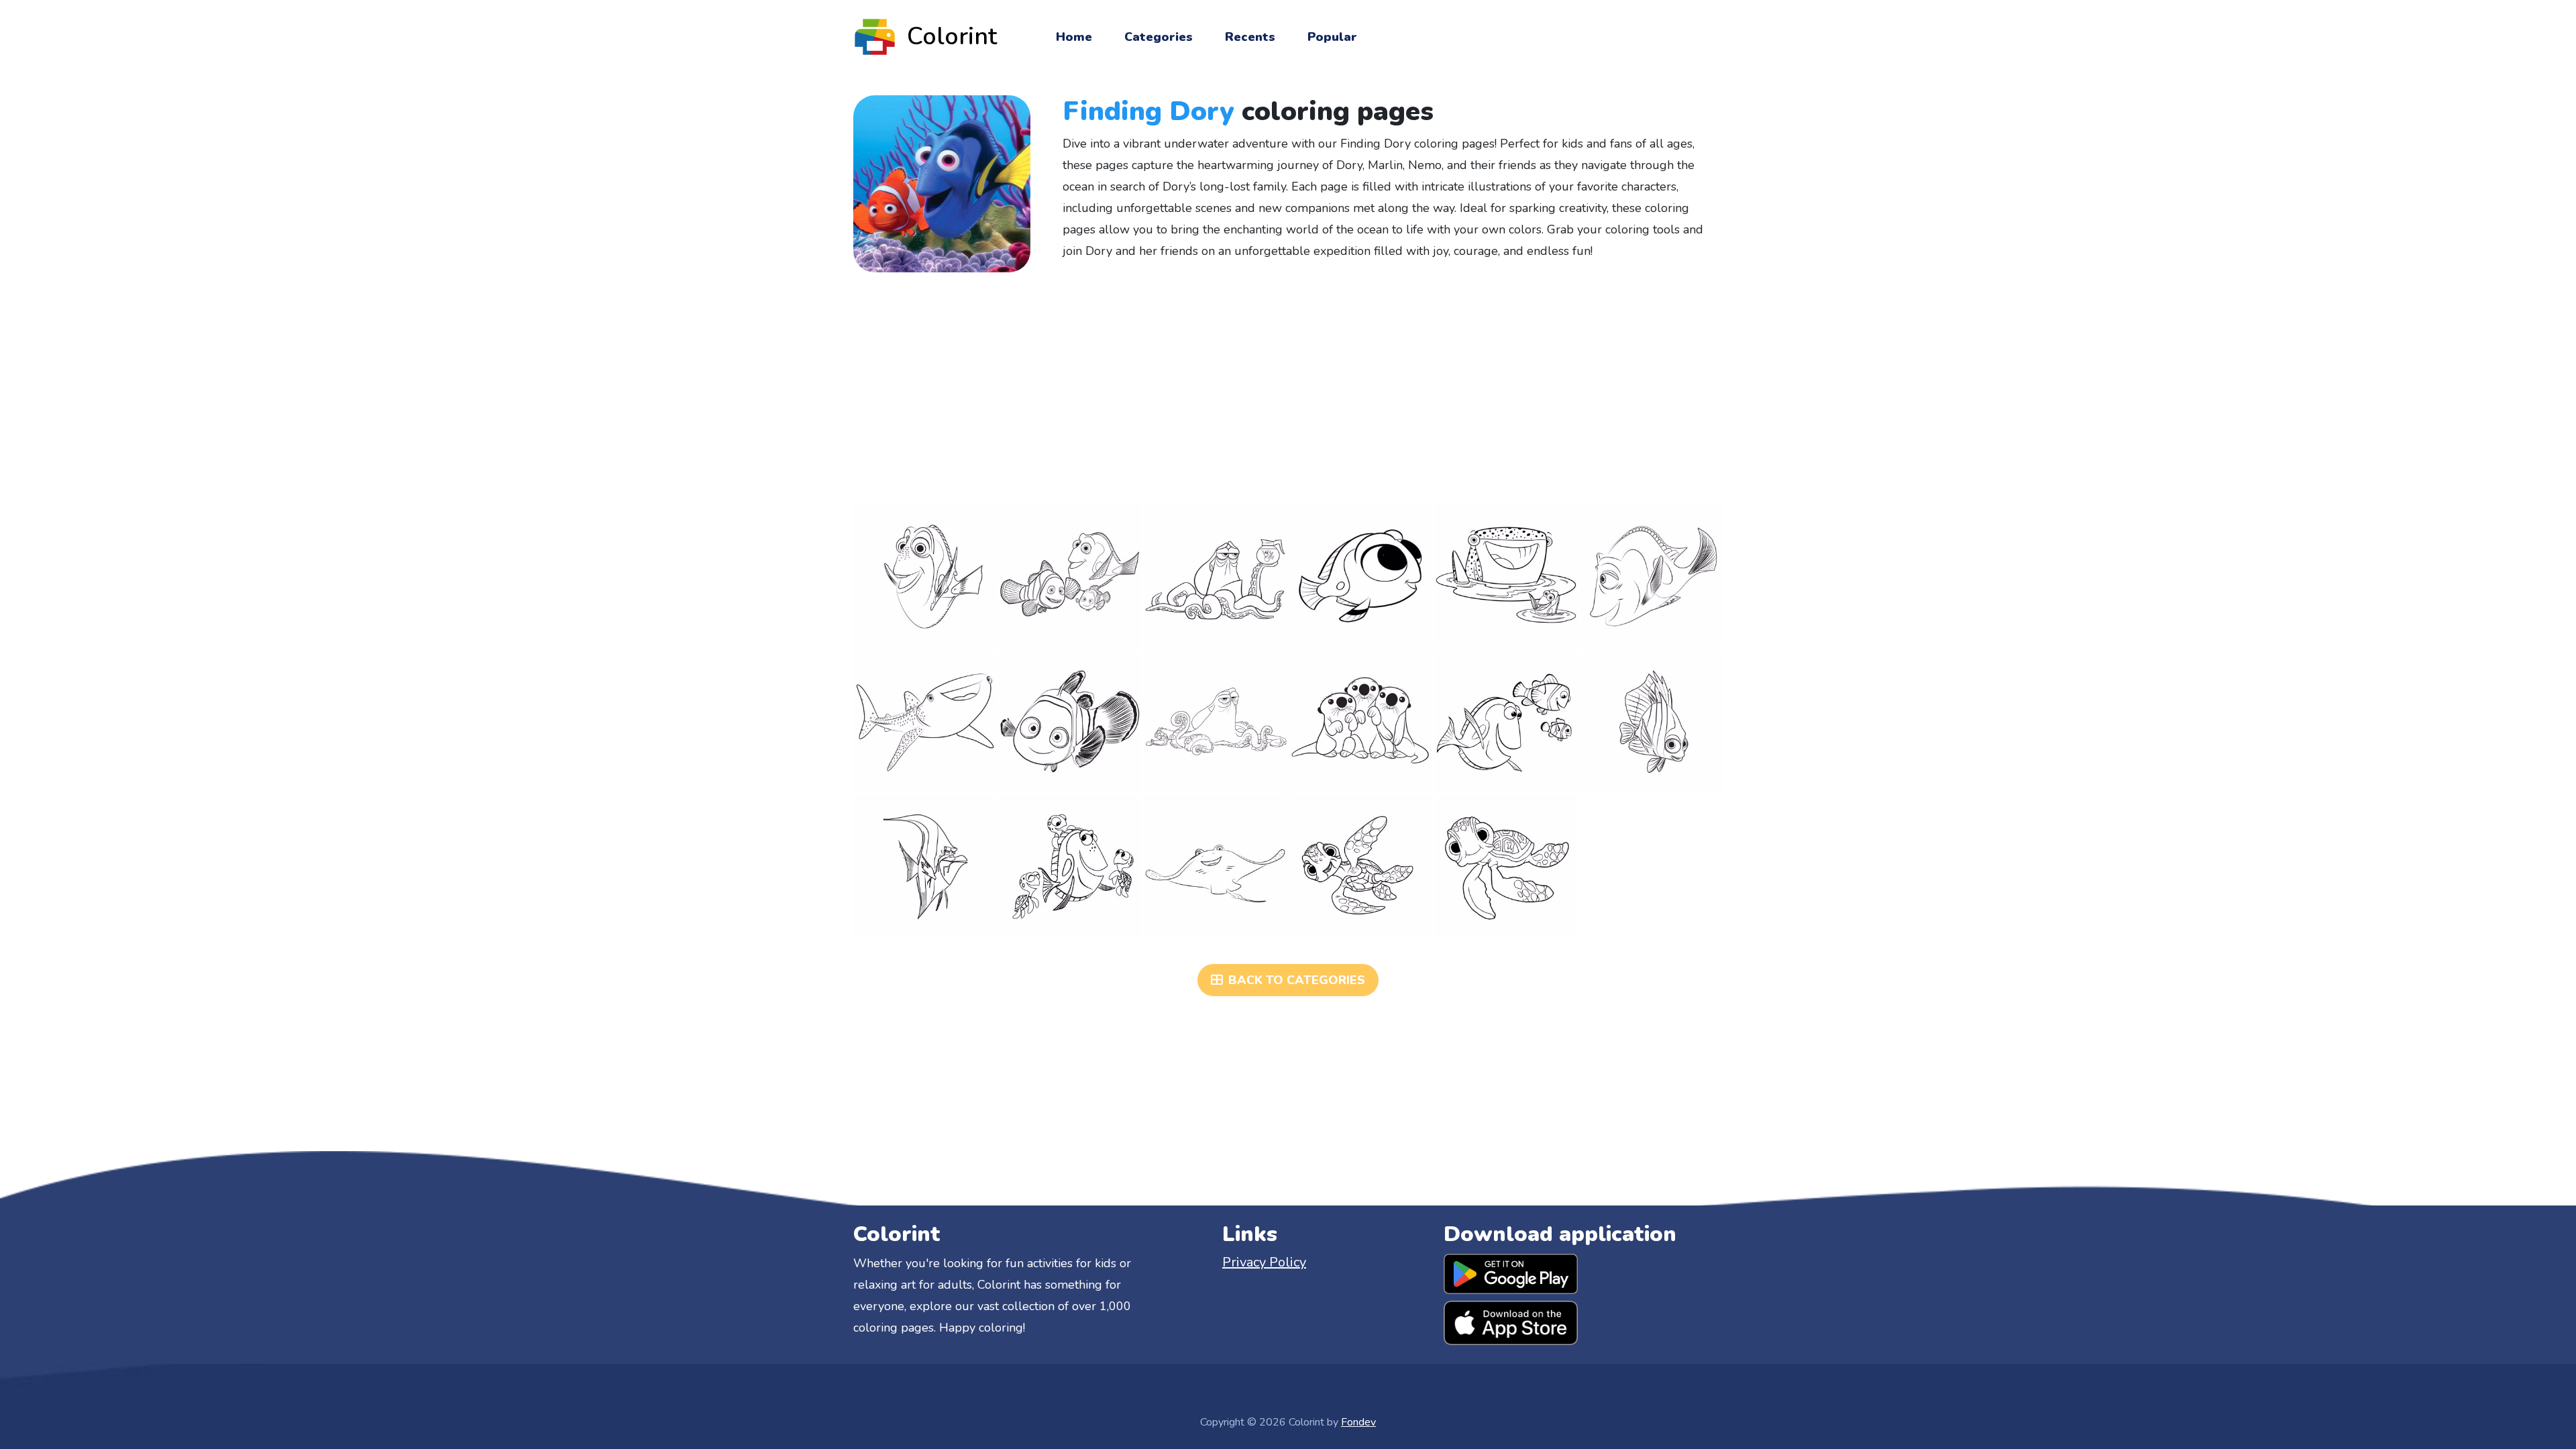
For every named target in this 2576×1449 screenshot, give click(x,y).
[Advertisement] (1288, 388)
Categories (1159, 37)
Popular (1332, 37)
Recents (1250, 37)
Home (1074, 37)
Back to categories (1297, 980)
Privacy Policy (1264, 1262)
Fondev (1358, 1422)
